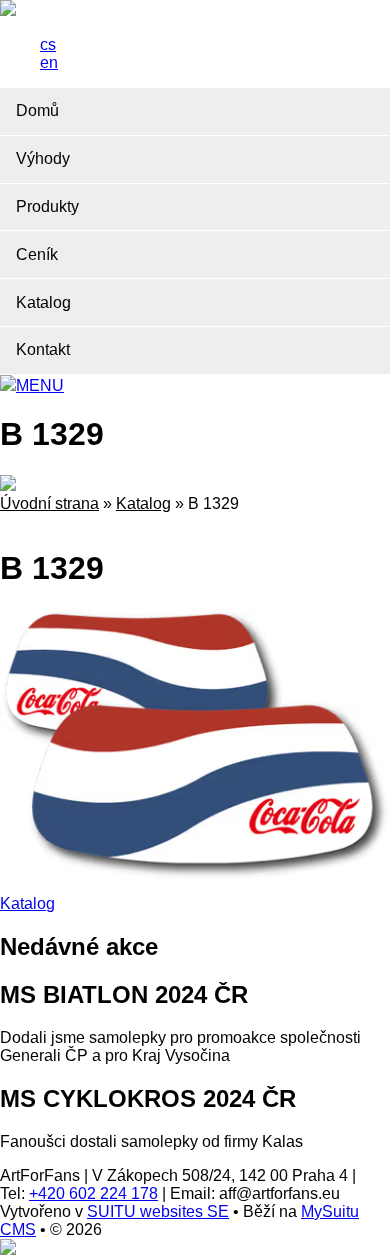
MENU (40, 385)
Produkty (47, 206)
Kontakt (43, 349)
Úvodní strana (49, 503)
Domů (37, 110)
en (49, 62)
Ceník (37, 254)
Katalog (43, 302)
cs (48, 44)
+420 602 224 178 (93, 1193)
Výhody (43, 158)
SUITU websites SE (158, 1211)
